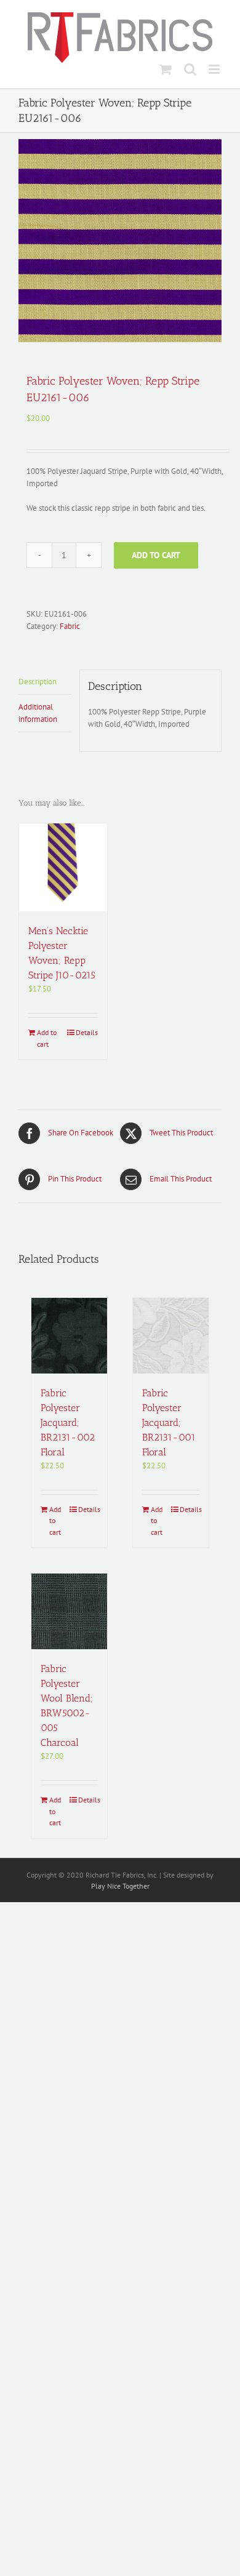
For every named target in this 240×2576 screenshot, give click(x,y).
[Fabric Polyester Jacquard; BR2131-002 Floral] (69, 1336)
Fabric (70, 626)
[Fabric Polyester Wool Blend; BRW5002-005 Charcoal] (69, 1611)
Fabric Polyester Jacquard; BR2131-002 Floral (68, 1422)
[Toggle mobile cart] (166, 69)
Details (87, 1032)
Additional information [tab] (38, 713)
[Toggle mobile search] (190, 69)
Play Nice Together (120, 1886)
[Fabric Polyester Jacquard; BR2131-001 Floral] (171, 1336)
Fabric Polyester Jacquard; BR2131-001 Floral (169, 1422)
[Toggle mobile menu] (215, 69)
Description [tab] (38, 682)
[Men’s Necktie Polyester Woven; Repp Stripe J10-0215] (63, 867)
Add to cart (156, 555)
